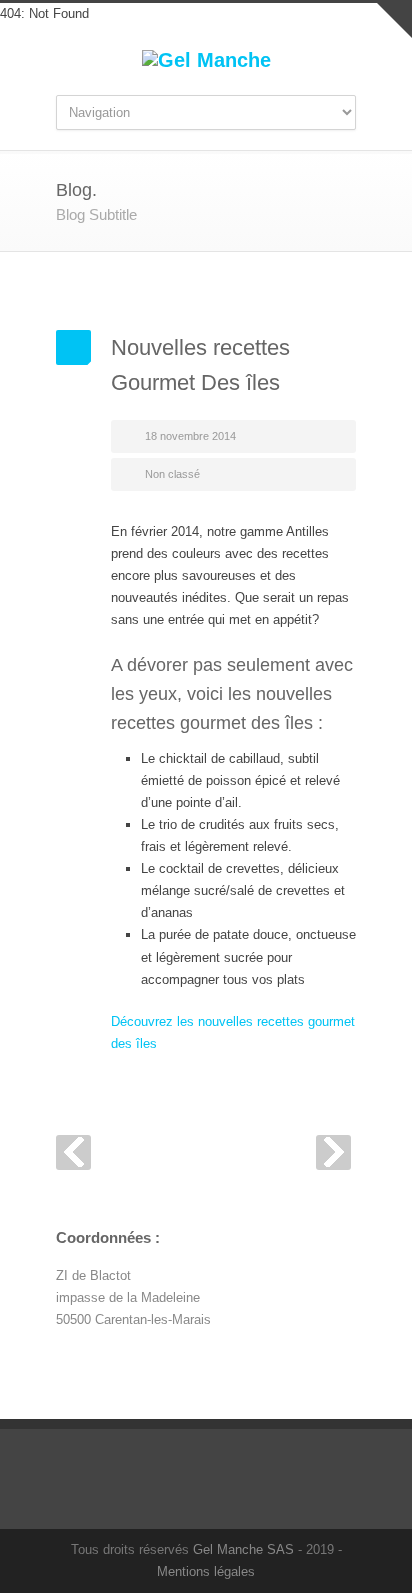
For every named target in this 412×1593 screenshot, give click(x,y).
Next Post (333, 1152)
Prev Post (73, 1152)
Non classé (172, 474)
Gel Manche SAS (243, 1549)
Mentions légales (206, 1571)
